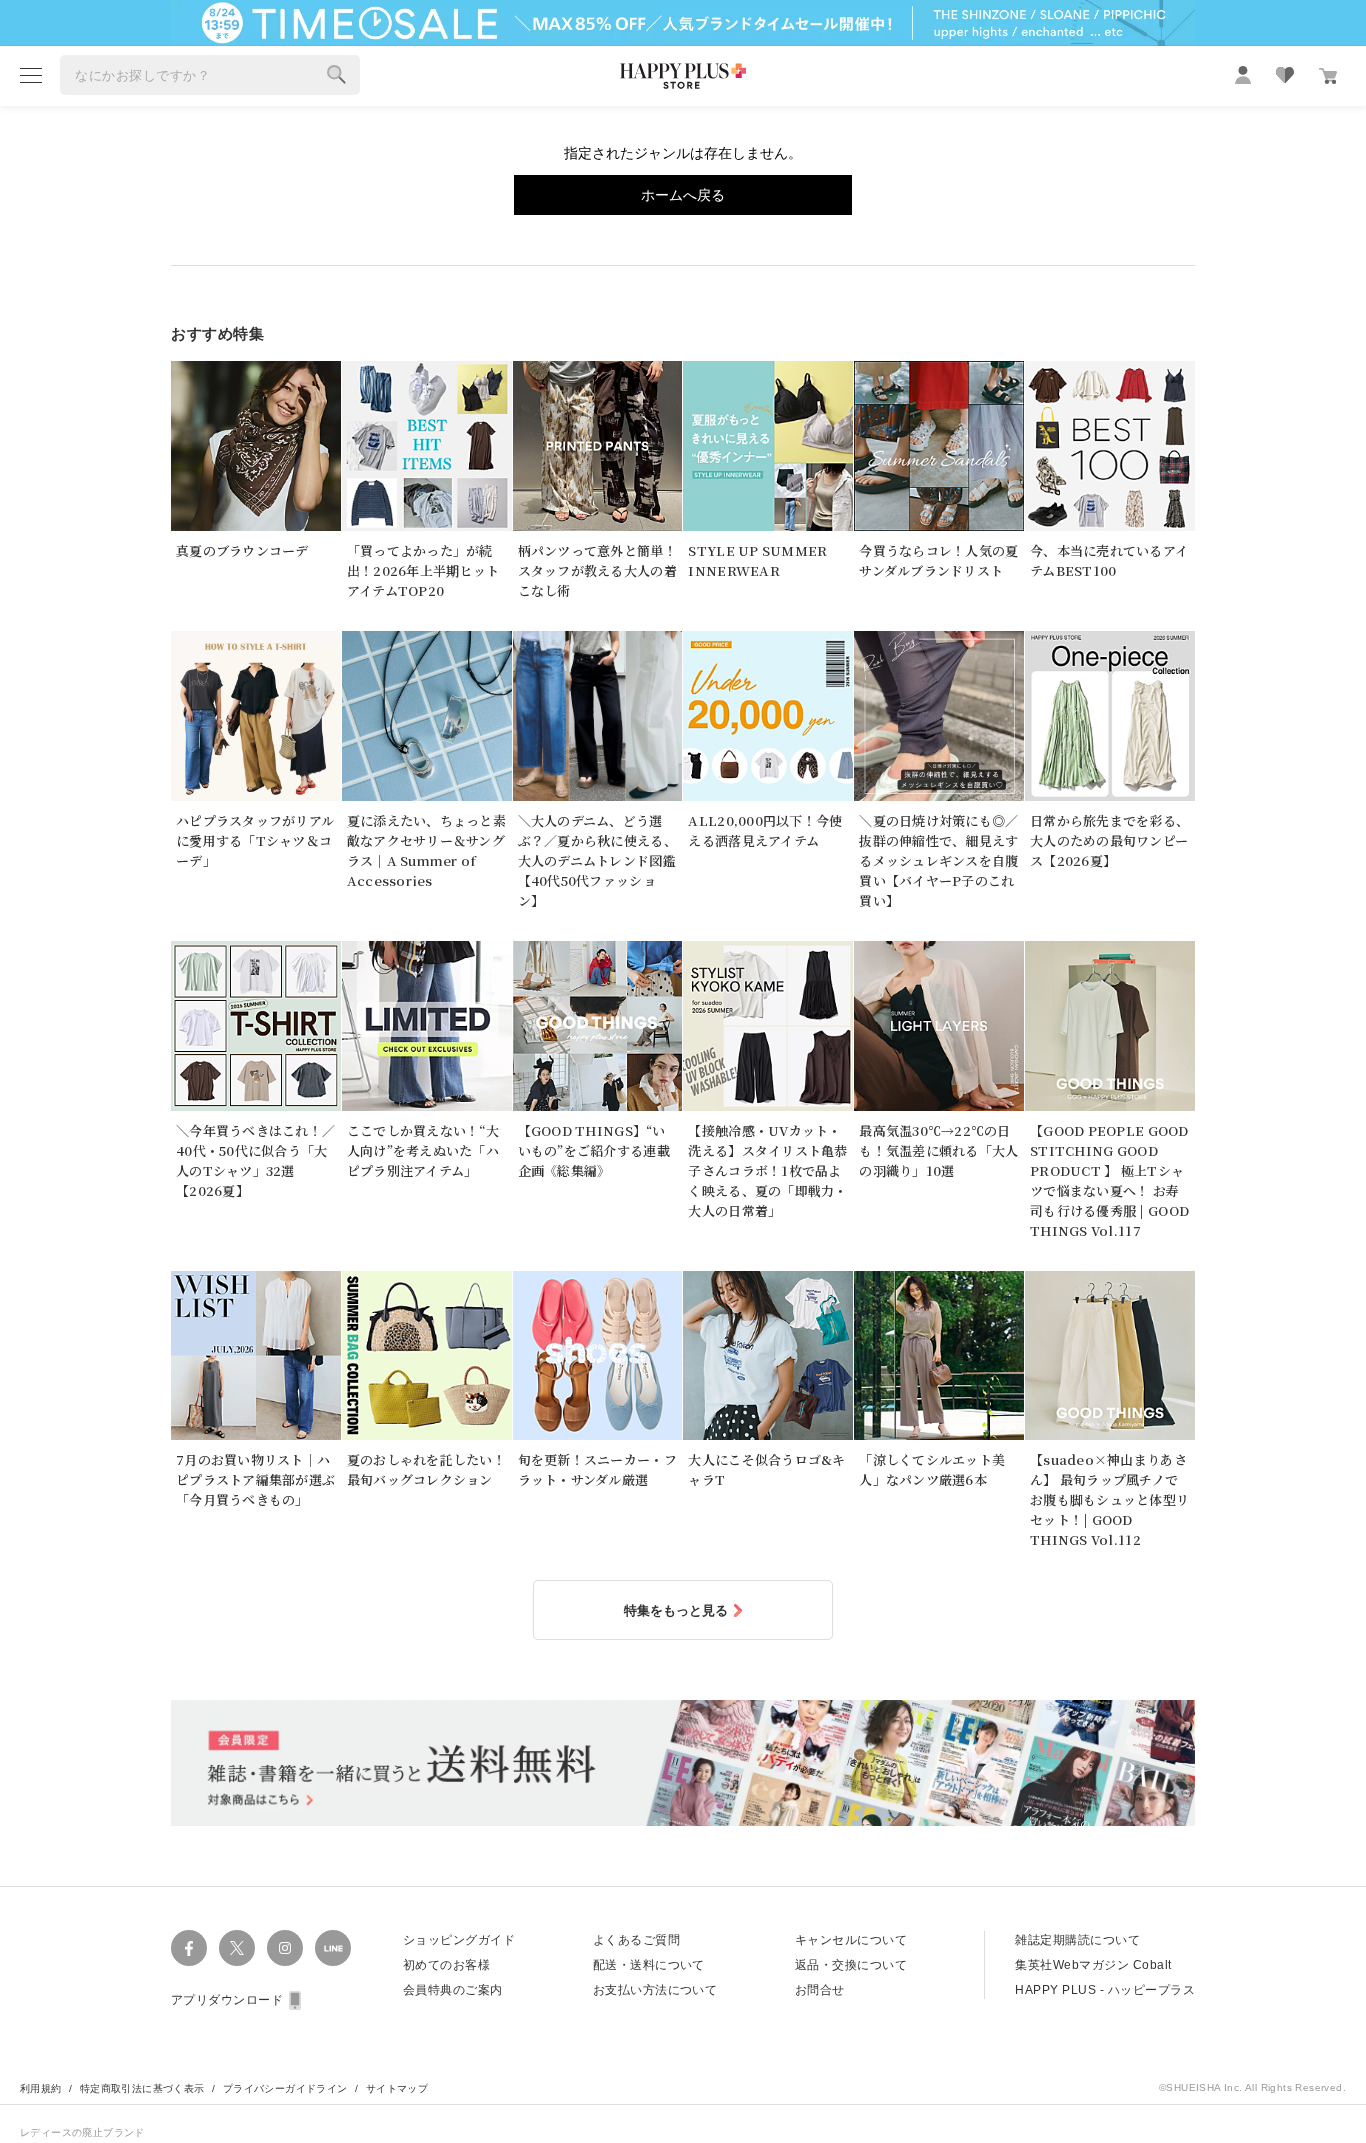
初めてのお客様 (446, 1965)
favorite (1285, 75)
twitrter (237, 1948)
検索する (337, 75)
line (333, 1948)
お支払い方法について (655, 1990)
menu (31, 75)
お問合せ (820, 1990)
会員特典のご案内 (453, 1990)
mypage (1243, 75)
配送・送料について (649, 1965)
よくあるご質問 (636, 1940)
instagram (285, 1948)
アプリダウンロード (227, 2000)
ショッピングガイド (459, 1940)
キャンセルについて (851, 1940)
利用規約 (41, 2088)
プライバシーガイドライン (285, 2088)
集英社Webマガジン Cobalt (1093, 1965)
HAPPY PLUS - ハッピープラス (1105, 1990)
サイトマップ (397, 2088)
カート (1328, 76)
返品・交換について (851, 1965)
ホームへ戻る (683, 195)
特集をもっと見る (676, 1610)
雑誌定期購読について (1077, 1940)
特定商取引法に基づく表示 (142, 2088)
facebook (189, 1948)
